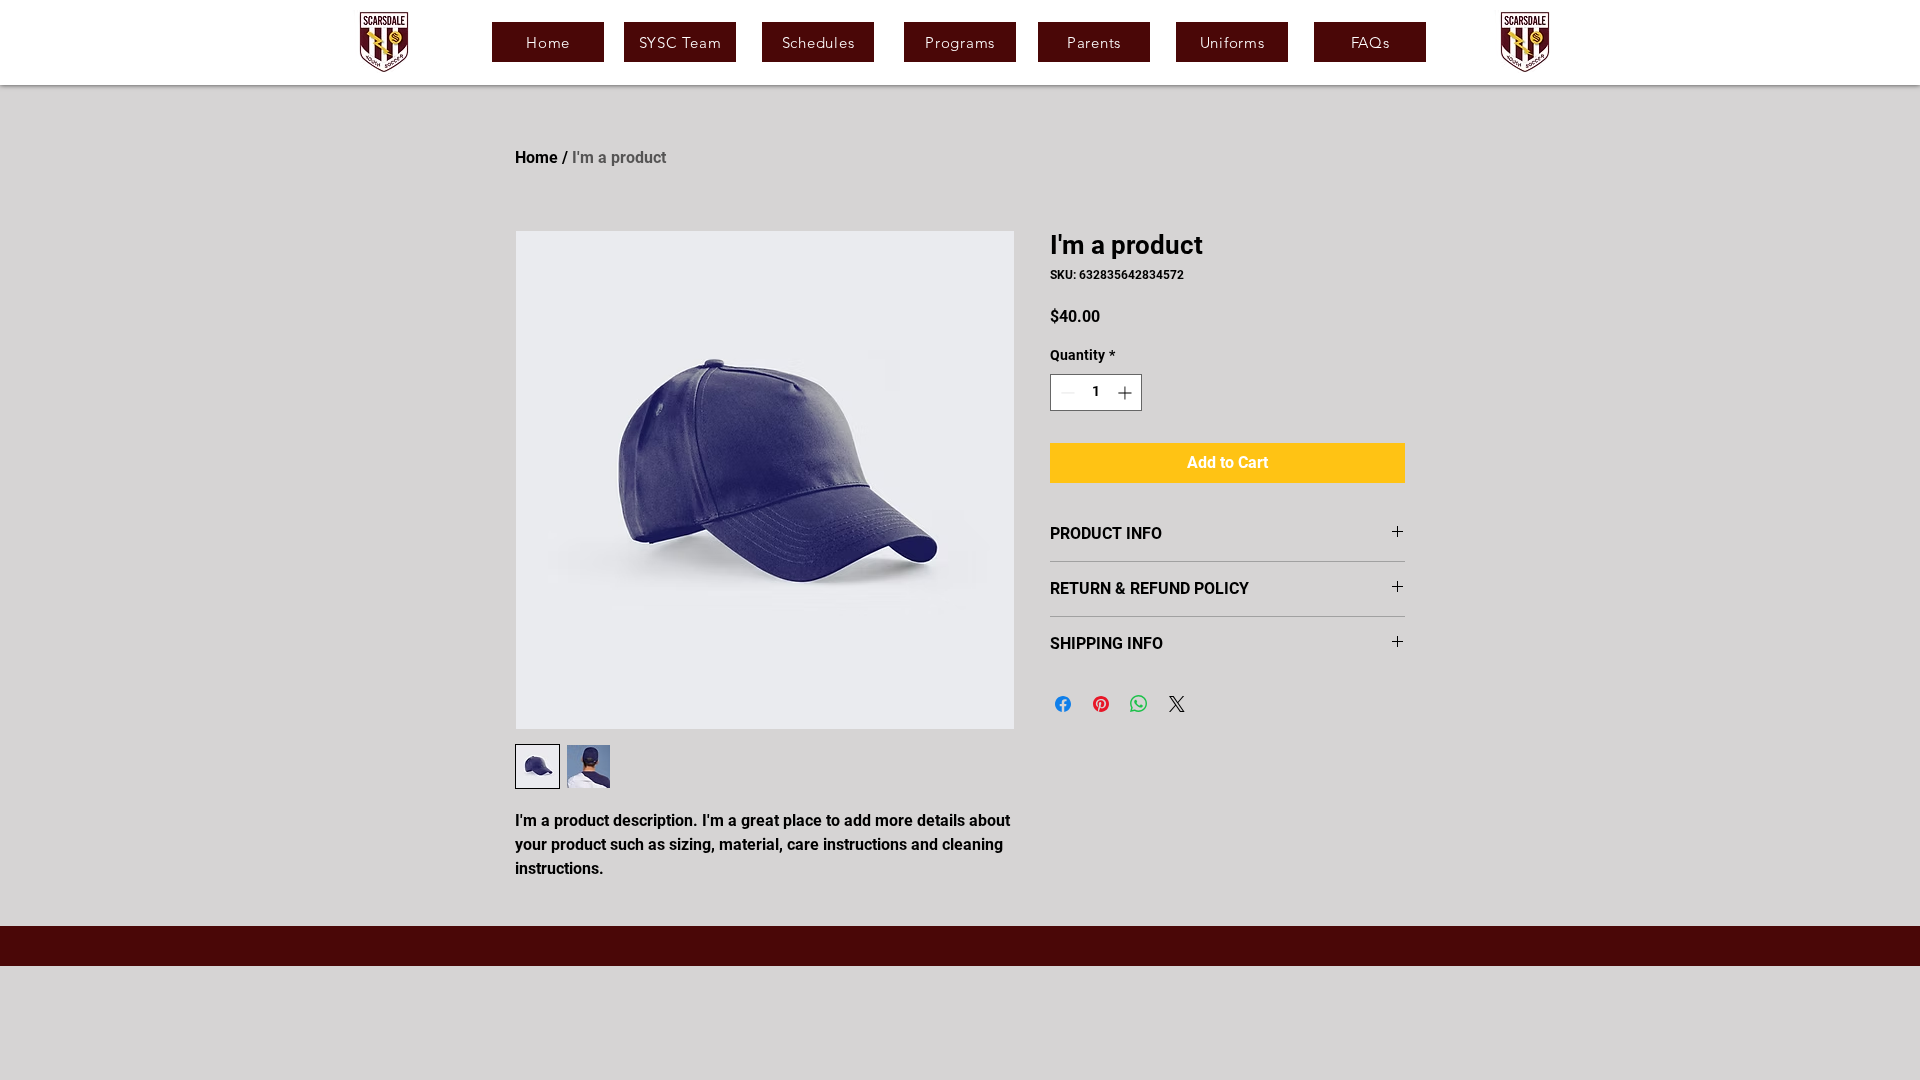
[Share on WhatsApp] (1139, 704)
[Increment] (1126, 392)
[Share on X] (1177, 704)
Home (536, 157)
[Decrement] (1065, 392)
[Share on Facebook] (1063, 704)
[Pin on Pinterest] (1101, 704)
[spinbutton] (1096, 392)
